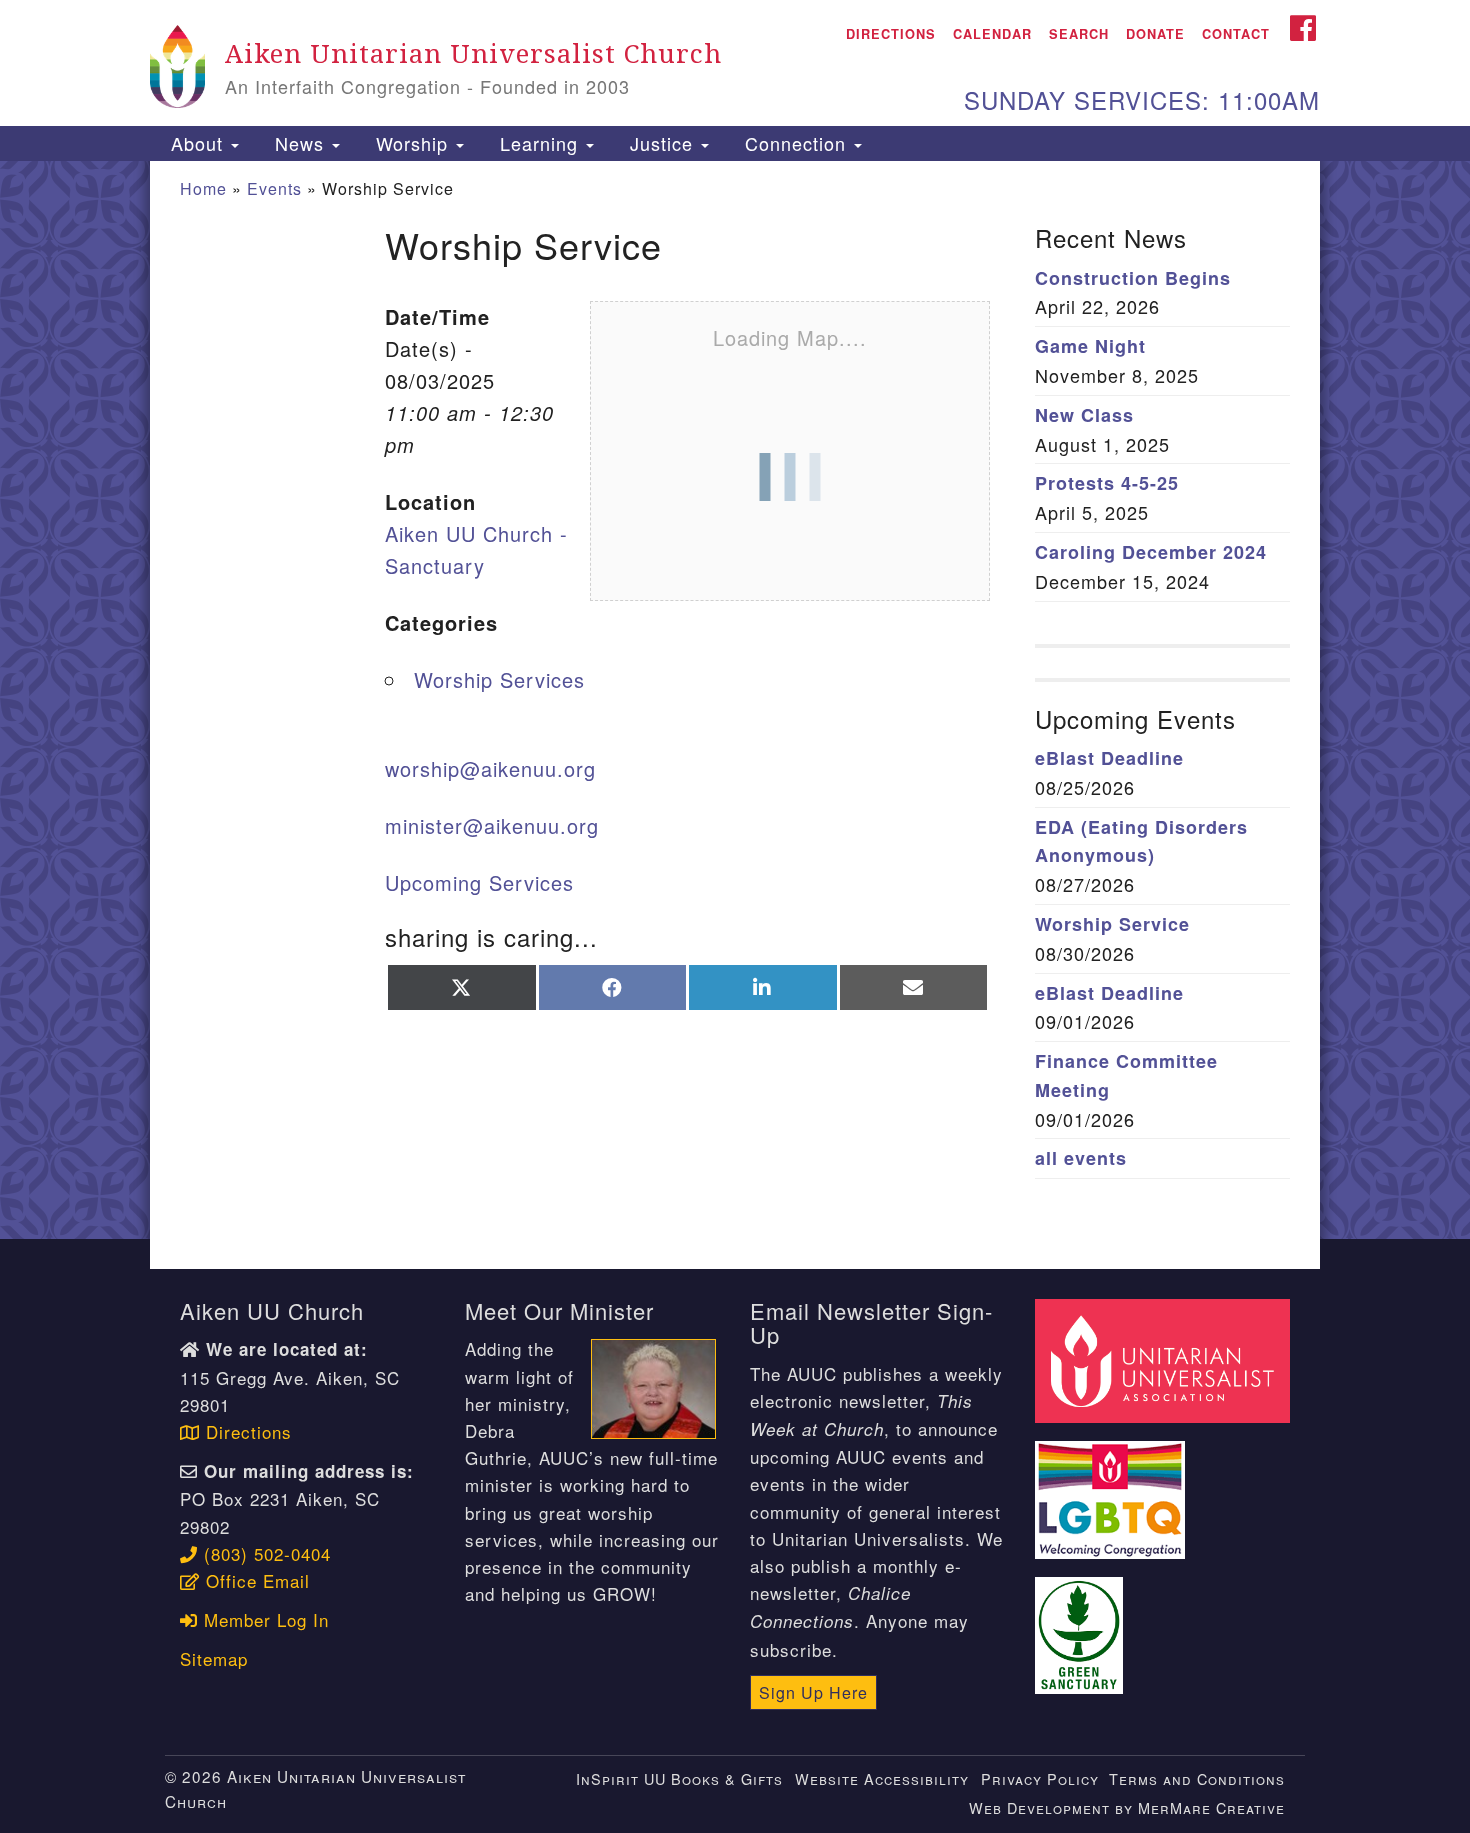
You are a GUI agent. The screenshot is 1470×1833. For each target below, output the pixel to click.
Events (274, 188)
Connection (795, 143)
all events (1081, 1158)
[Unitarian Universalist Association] (1165, 1358)
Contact (1236, 34)
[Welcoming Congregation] (1113, 1488)
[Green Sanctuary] (1082, 1623)
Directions (891, 34)
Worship (412, 143)
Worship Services (499, 679)
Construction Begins (1133, 278)
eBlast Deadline (1109, 758)
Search (1079, 34)
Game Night (1090, 346)
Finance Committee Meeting (1126, 1075)
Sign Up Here (813, 1692)
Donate (1155, 34)
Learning (539, 143)
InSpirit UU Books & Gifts (679, 1778)
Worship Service (1112, 924)
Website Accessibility (882, 1778)
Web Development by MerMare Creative (1127, 1807)
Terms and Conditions (1197, 1778)
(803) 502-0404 (264, 1553)
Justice (661, 143)
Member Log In (263, 1619)
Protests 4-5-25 (1107, 483)
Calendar (992, 34)
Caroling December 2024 (1151, 552)
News (299, 143)
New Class (1084, 415)
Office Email (255, 1580)
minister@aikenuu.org (492, 825)
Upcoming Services (479, 882)
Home (203, 188)
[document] (735, 700)
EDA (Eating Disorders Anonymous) (1141, 841)
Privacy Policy (1040, 1778)
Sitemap (214, 1658)
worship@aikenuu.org (490, 768)
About (197, 143)
